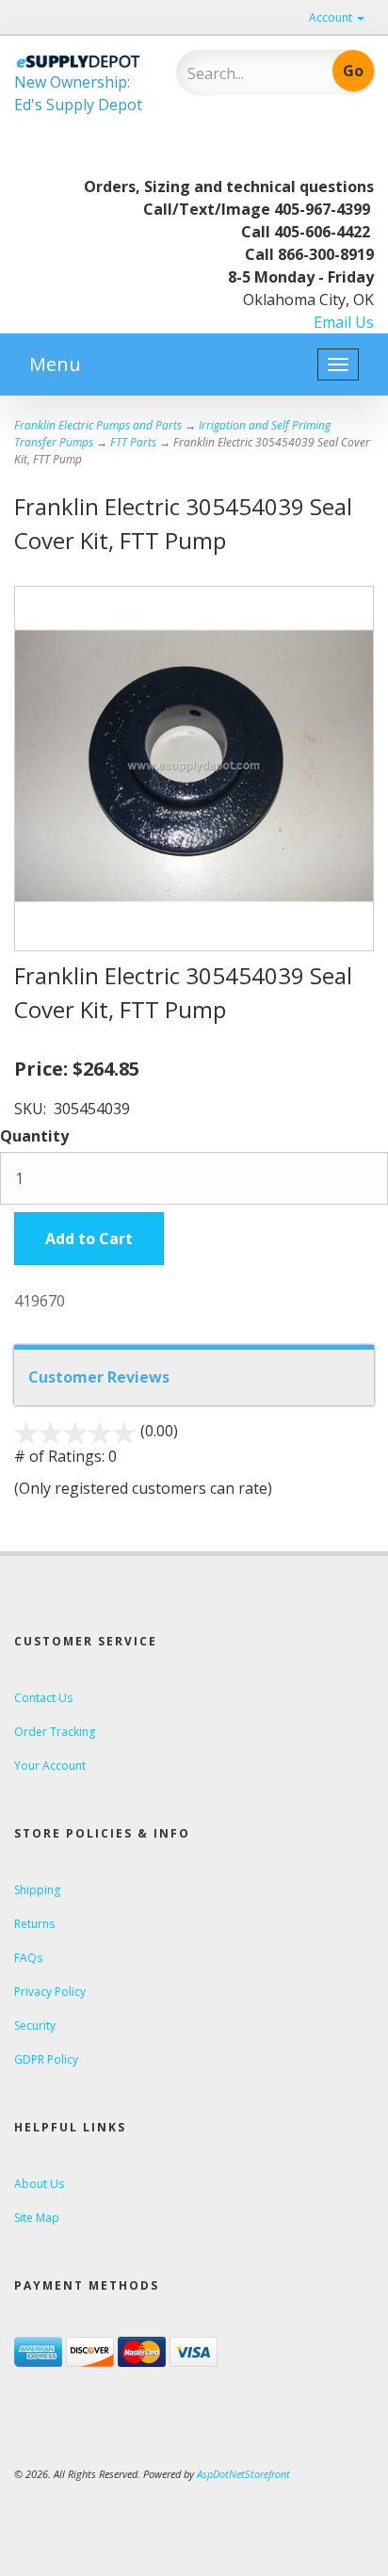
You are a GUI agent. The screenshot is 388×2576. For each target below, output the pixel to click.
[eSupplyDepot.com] (81, 60)
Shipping (37, 1890)
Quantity (34, 1136)
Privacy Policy (50, 1992)
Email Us (344, 322)
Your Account (50, 1766)
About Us (39, 2184)
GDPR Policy (46, 2059)
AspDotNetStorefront (243, 2474)
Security (35, 2025)
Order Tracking (55, 1732)
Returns (34, 1924)
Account (332, 17)
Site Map (37, 2218)
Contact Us (43, 1698)
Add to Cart (89, 1239)
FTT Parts (133, 442)
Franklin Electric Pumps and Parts (98, 425)
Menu (55, 364)
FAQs (28, 1958)
